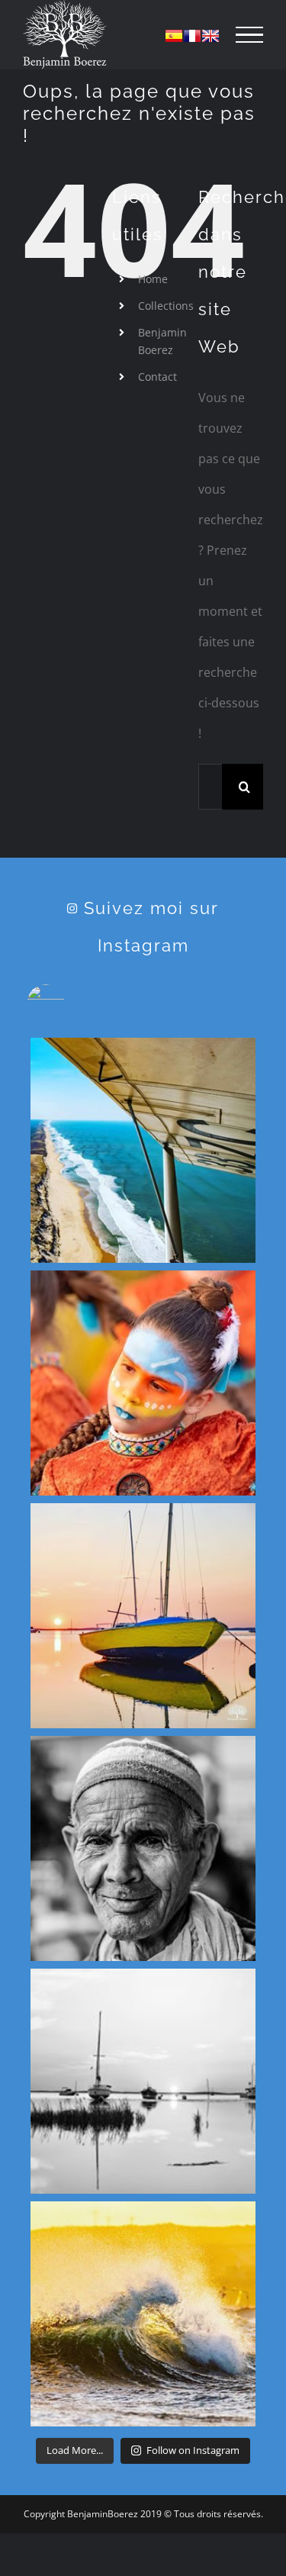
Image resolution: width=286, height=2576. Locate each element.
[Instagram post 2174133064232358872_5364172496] (143, 2314)
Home (153, 279)
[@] (69, 1003)
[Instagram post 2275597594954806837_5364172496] (143, 1150)
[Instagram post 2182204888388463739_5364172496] (143, 2081)
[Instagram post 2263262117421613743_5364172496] (143, 1383)
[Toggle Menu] (249, 35)
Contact (157, 377)
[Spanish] (174, 36)
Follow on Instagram (193, 2450)
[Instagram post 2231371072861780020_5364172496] (143, 1616)
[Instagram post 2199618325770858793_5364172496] (143, 1848)
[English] (210, 36)
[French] (192, 36)
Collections (166, 306)
